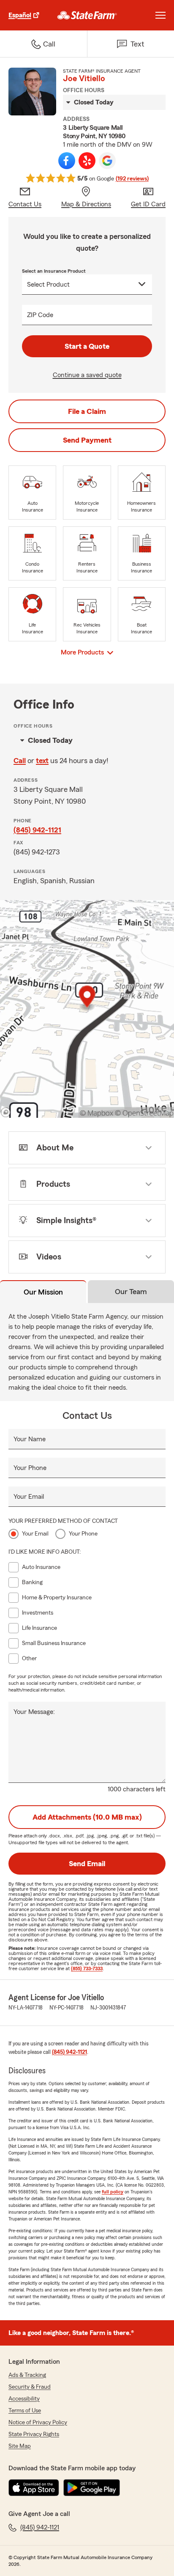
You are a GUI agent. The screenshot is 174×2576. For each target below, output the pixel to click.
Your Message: (34, 1712)
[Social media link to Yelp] (87, 161)
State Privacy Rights (34, 2434)
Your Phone (30, 1468)
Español (20, 15)
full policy (113, 2192)
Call (20, 761)
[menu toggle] (160, 15)
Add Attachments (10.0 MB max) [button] (87, 1817)
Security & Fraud (30, 2387)
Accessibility (24, 2399)
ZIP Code (40, 315)
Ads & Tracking (27, 2375)
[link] (87, 15)
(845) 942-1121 (37, 830)
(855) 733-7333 (87, 1968)
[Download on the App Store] (34, 2488)
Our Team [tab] (131, 1292)
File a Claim (87, 411)
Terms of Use (25, 2411)
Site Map (20, 2446)
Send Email (87, 1864)
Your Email (29, 1497)
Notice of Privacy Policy (38, 2423)
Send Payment (87, 440)
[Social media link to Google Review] (107, 161)
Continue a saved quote (87, 375)
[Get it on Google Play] (92, 2488)
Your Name (30, 1439)
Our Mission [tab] (43, 1292)
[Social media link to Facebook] (67, 161)
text (42, 761)
